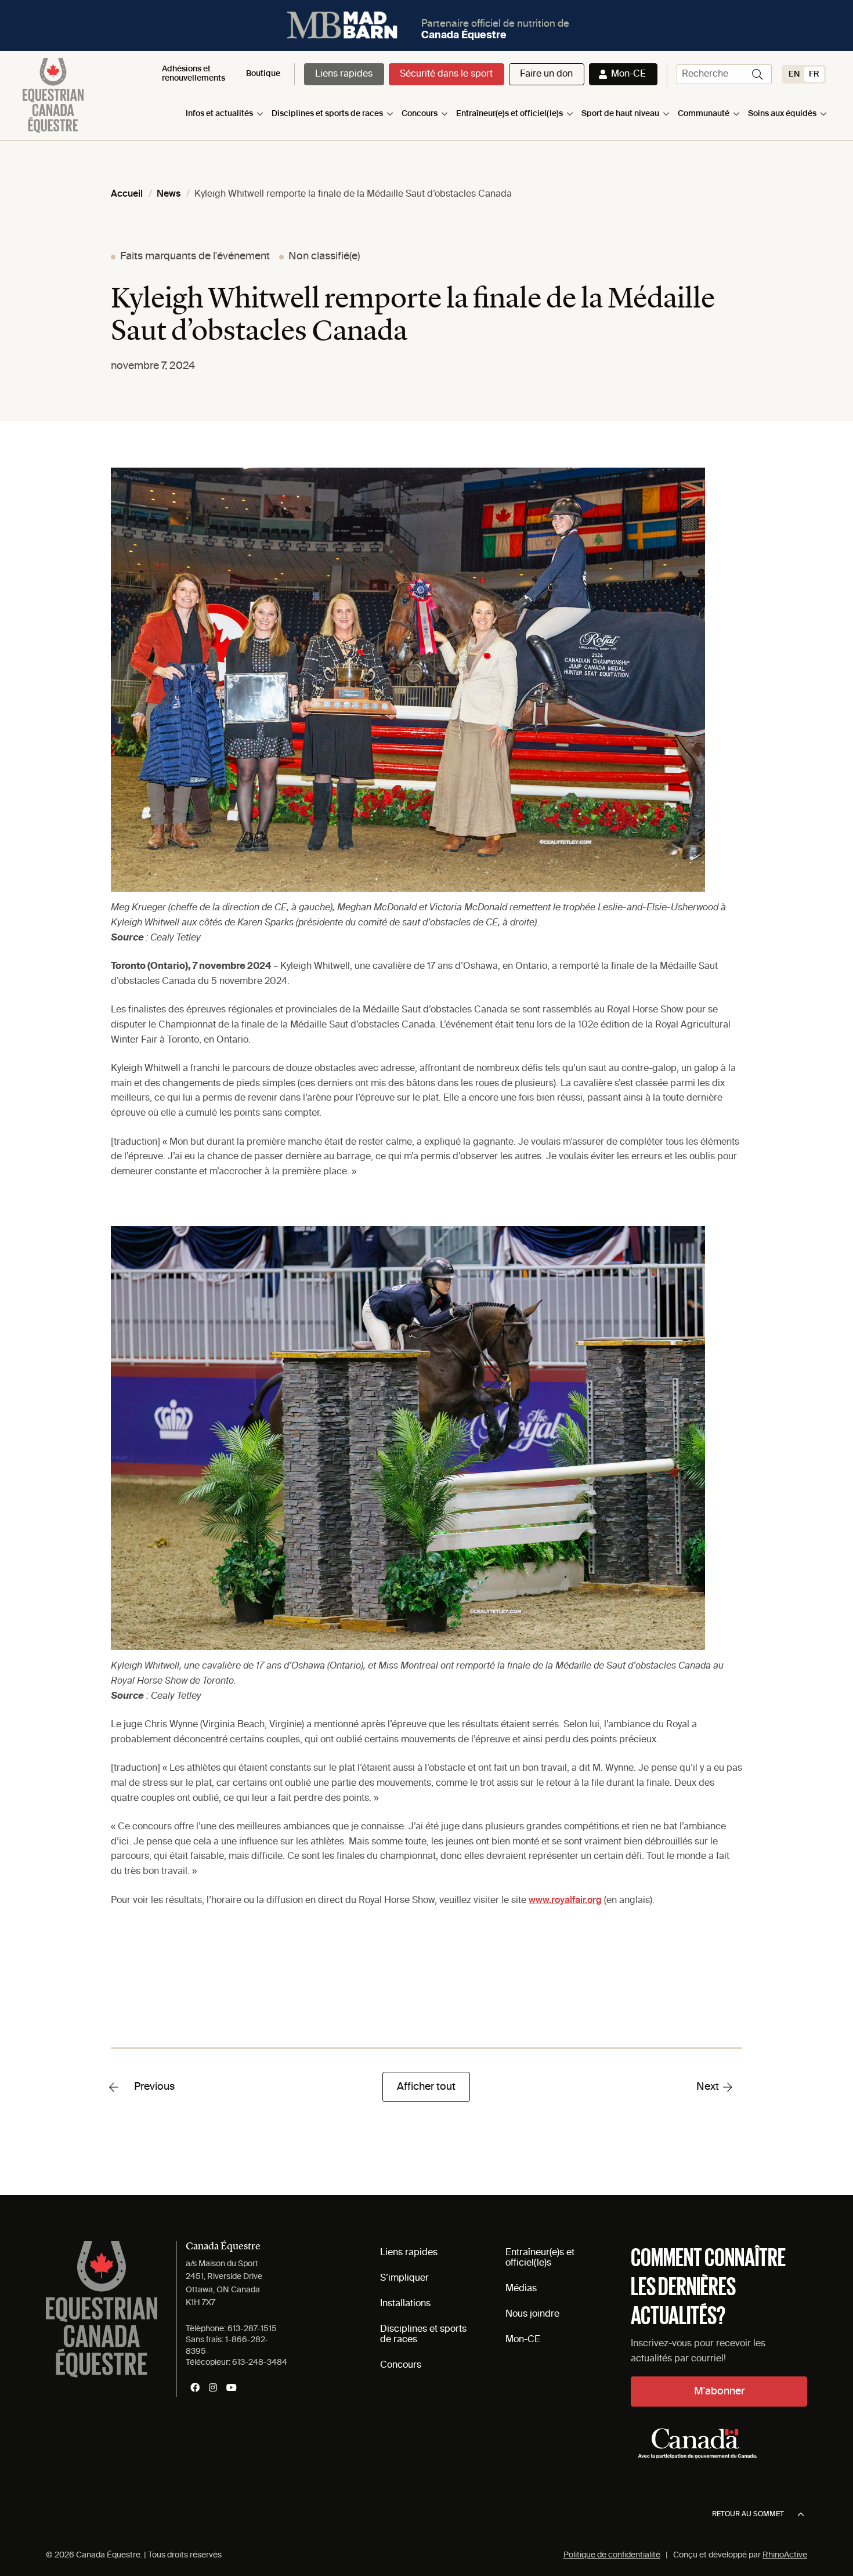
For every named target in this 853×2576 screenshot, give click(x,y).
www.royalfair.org (565, 1901)
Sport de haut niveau (620, 114)
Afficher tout (426, 2087)
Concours (420, 114)
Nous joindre (532, 2314)
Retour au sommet (748, 2515)
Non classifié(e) (324, 256)
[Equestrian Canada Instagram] (213, 2387)
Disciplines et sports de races (327, 114)
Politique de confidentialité (612, 2555)
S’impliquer (404, 2278)
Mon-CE (628, 74)
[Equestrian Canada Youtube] (232, 2387)
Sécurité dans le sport (446, 74)
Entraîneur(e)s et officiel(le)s (509, 114)
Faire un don (546, 74)
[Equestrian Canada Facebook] (195, 2387)
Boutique (263, 74)
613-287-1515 (252, 2329)
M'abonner (719, 2392)
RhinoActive (785, 2555)
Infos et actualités (219, 114)
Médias (521, 2289)
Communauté (704, 114)
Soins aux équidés (782, 114)
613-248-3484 (260, 2362)
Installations (405, 2304)
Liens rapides (344, 74)
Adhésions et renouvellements (194, 73)
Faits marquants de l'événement (195, 256)
